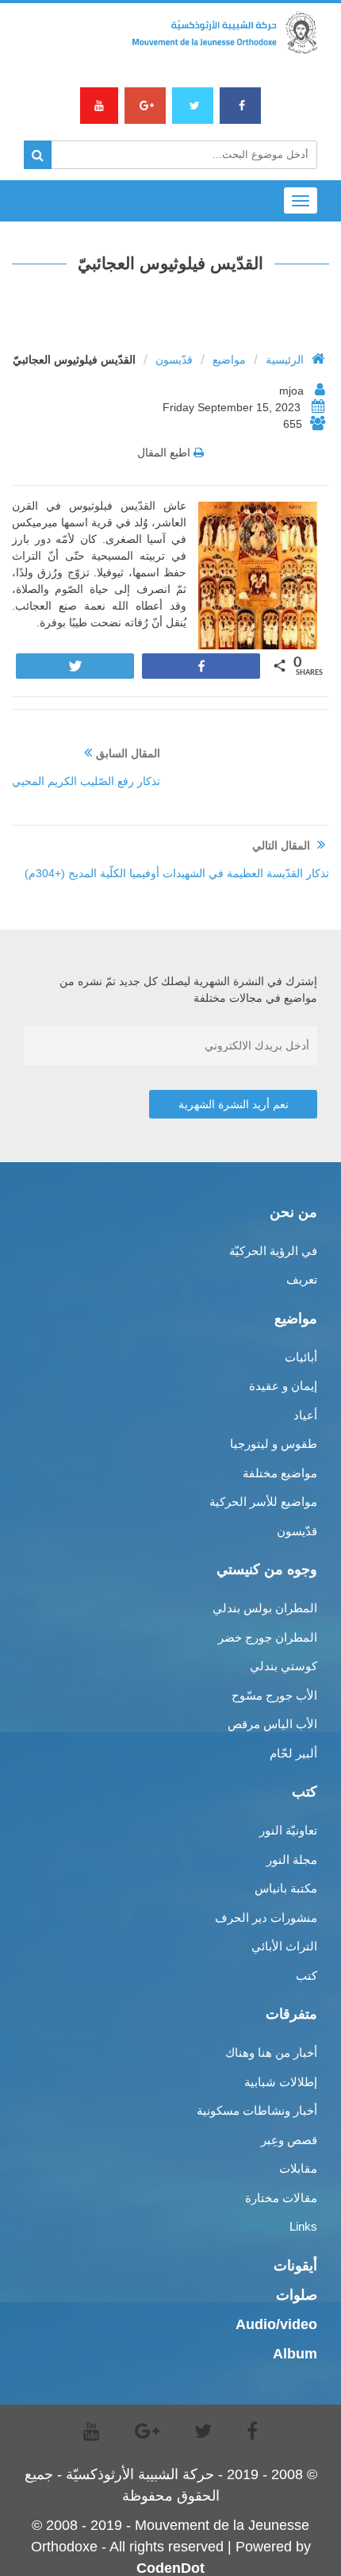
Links (303, 2226)
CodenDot (170, 2568)
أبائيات (301, 1357)
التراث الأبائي (284, 1946)
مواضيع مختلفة (280, 1473)
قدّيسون (174, 360)
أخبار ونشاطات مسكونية (257, 2110)
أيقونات (295, 2266)
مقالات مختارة (281, 2198)
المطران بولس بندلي (265, 1608)
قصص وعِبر (289, 2140)
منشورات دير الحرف (266, 1918)
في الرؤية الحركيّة (273, 1251)
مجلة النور (292, 1860)
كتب (307, 1975)
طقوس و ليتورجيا (274, 1444)
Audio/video (276, 2324)
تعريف (302, 1279)
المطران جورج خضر (268, 1637)
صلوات (297, 2295)
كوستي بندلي (284, 1666)
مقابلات (298, 2168)
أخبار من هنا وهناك (271, 2052)
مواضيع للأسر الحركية (263, 1502)
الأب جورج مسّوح (274, 1695)
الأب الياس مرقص (272, 1724)
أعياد (305, 1415)
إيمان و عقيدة (283, 1386)
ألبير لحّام (293, 1753)
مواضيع (229, 360)
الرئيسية (285, 360)
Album (295, 2354)
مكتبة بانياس (286, 1888)
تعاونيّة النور (288, 1830)
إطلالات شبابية (281, 2082)
